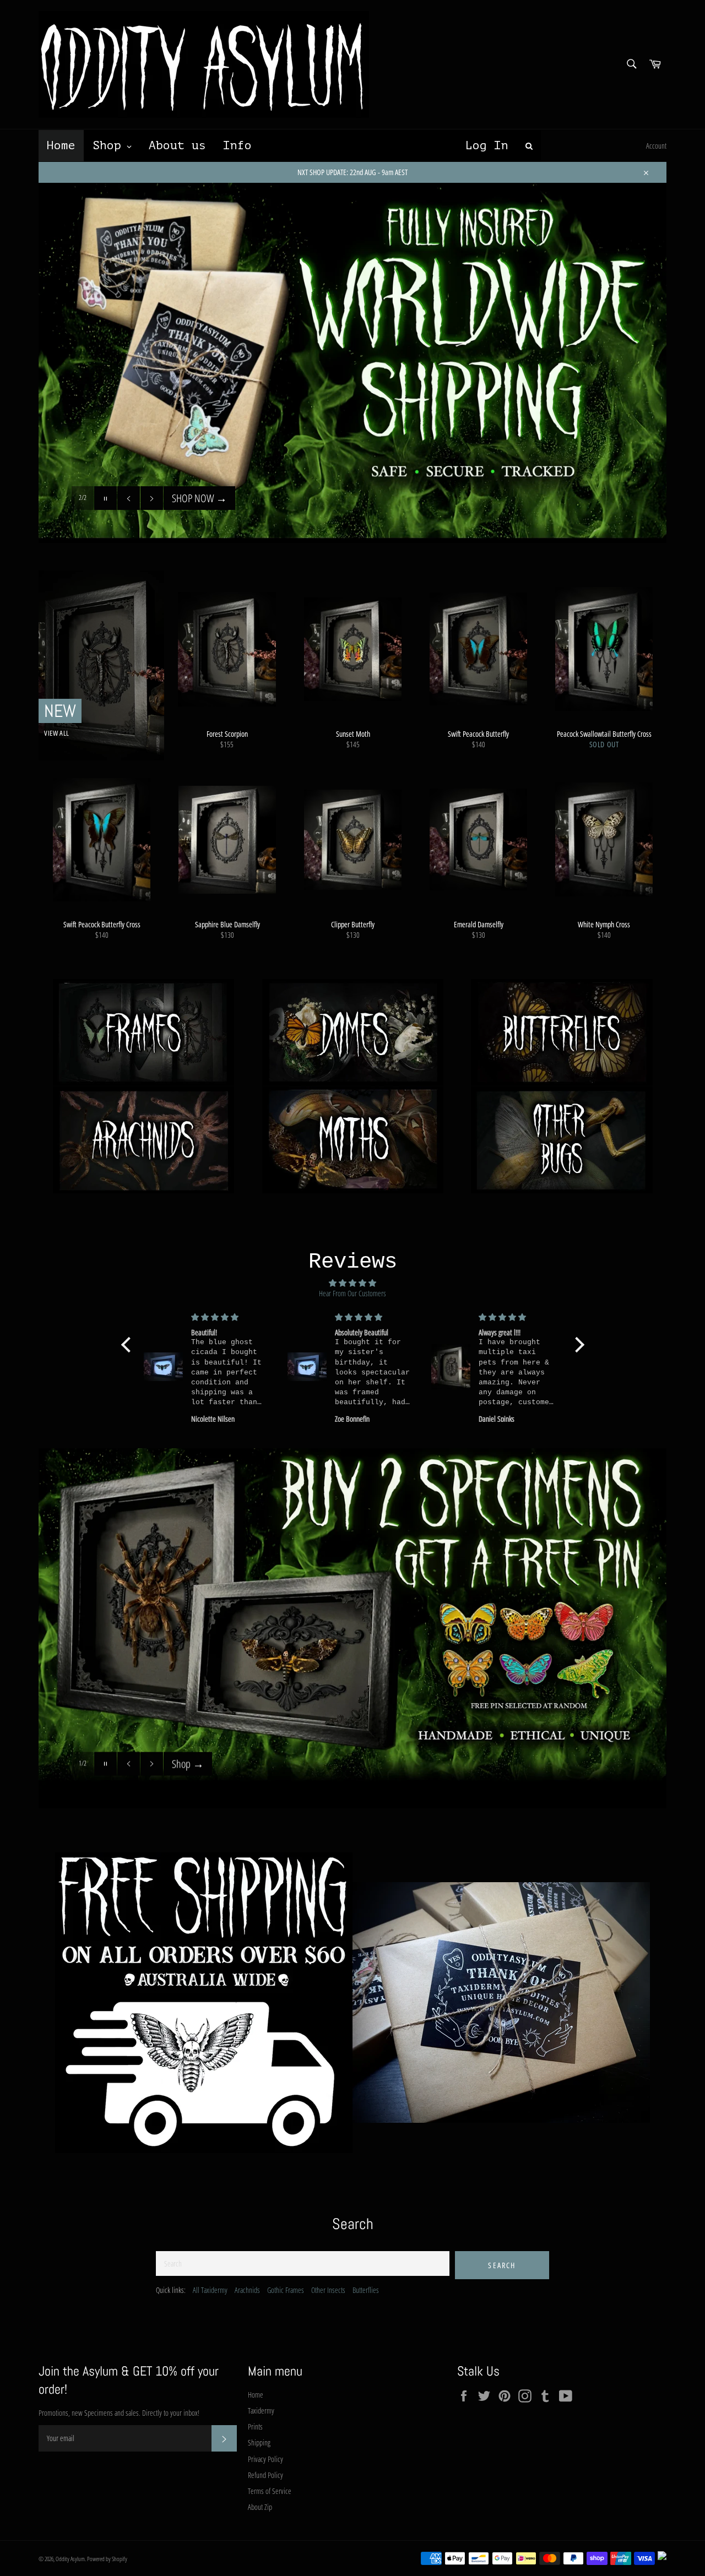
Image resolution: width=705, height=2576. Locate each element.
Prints (255, 2426)
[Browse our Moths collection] (352, 1140)
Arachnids (247, 2290)
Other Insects (328, 2290)
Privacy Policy (265, 2459)
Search (502, 2265)
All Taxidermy (210, 2290)
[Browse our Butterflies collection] (562, 1033)
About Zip (260, 2507)
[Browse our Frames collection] (143, 1033)
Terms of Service (270, 2491)
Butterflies (366, 2290)
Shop (188, 1763)
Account (656, 146)
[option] (352, 1628)
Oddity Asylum (70, 2559)
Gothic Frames (286, 2290)
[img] (353, 1283)
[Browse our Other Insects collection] (562, 1140)
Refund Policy (265, 2475)
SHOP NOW (199, 520)
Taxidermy (261, 2411)
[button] (128, 1345)
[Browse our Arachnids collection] (143, 1140)
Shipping (259, 2442)
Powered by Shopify (107, 2559)
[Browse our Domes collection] (352, 1033)
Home (256, 2395)
